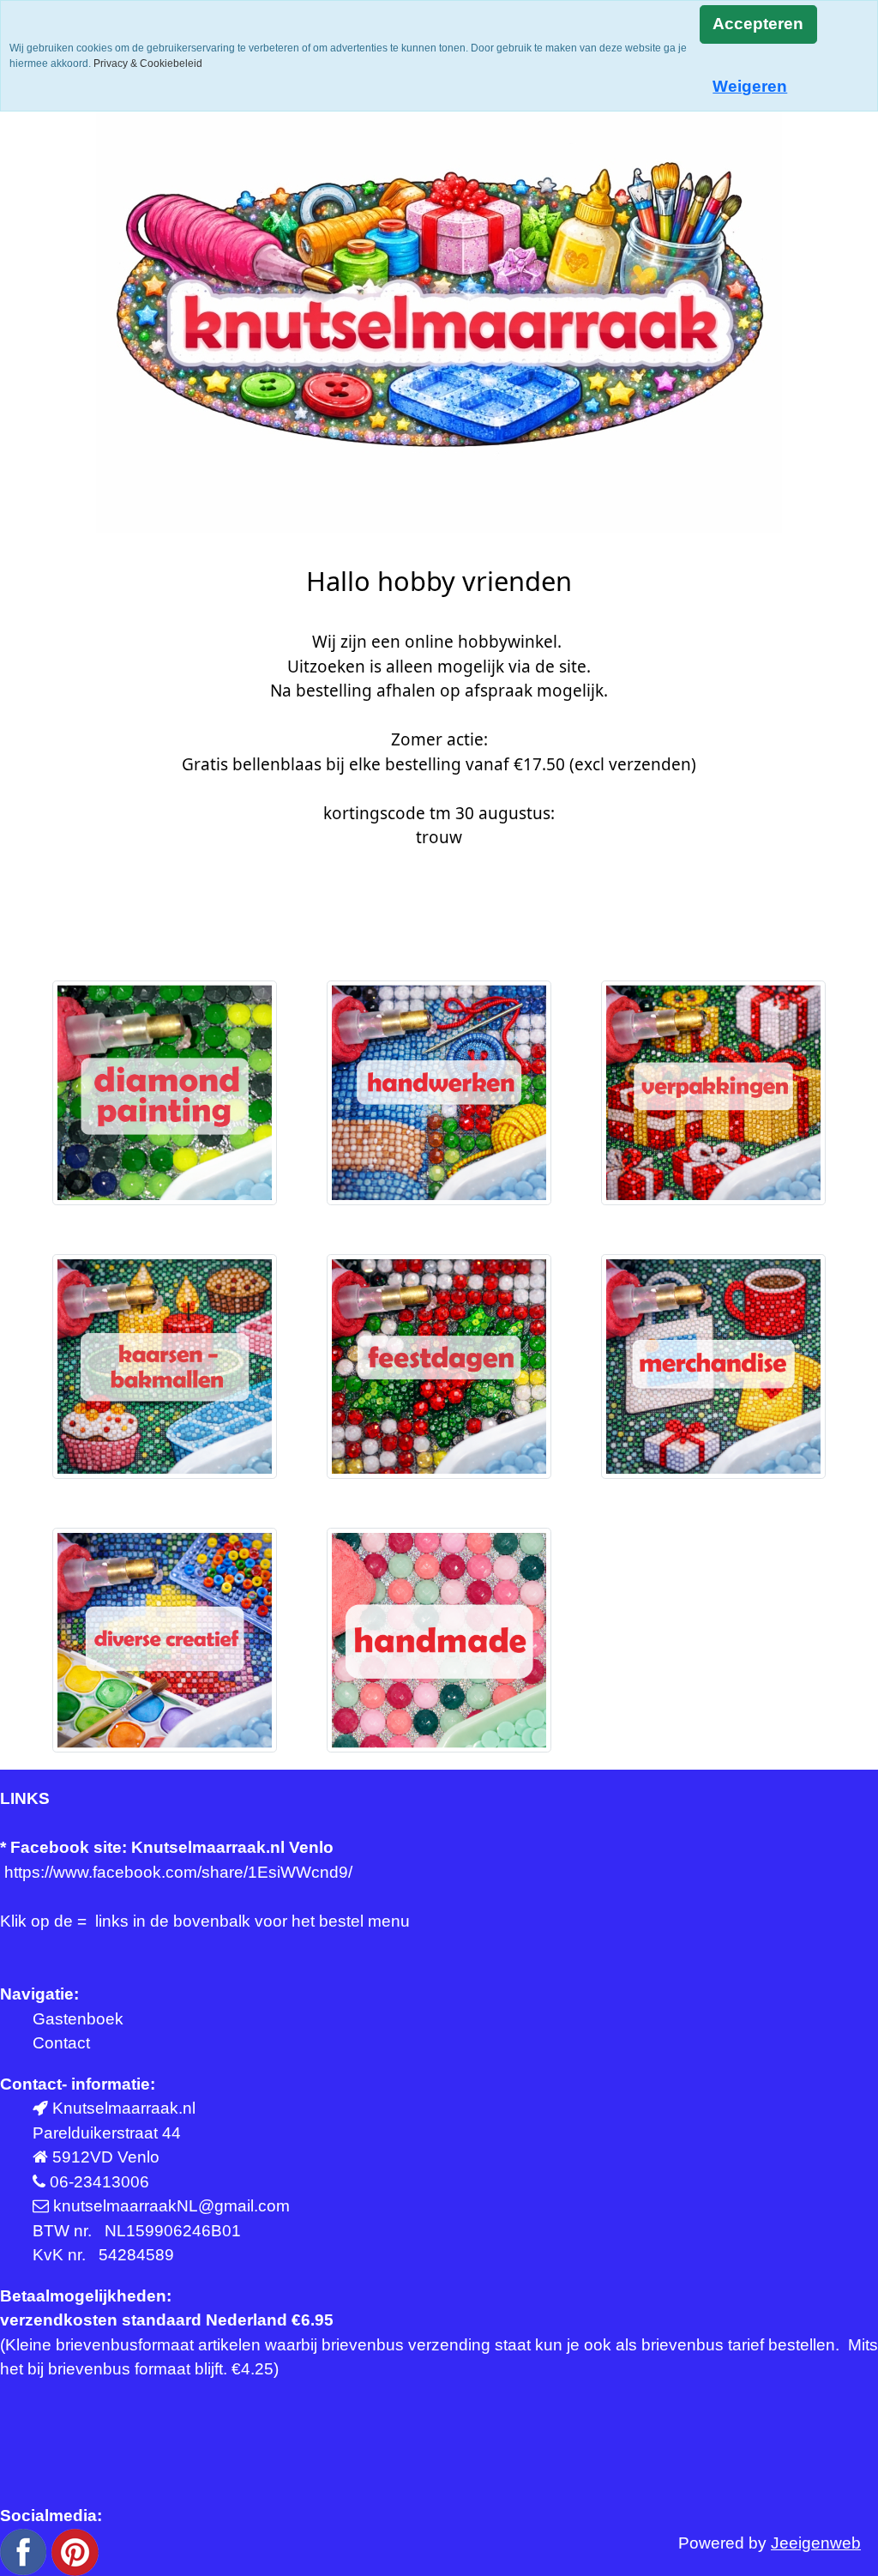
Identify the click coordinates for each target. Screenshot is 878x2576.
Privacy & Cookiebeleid (148, 63)
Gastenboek (78, 2019)
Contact (61, 2043)
